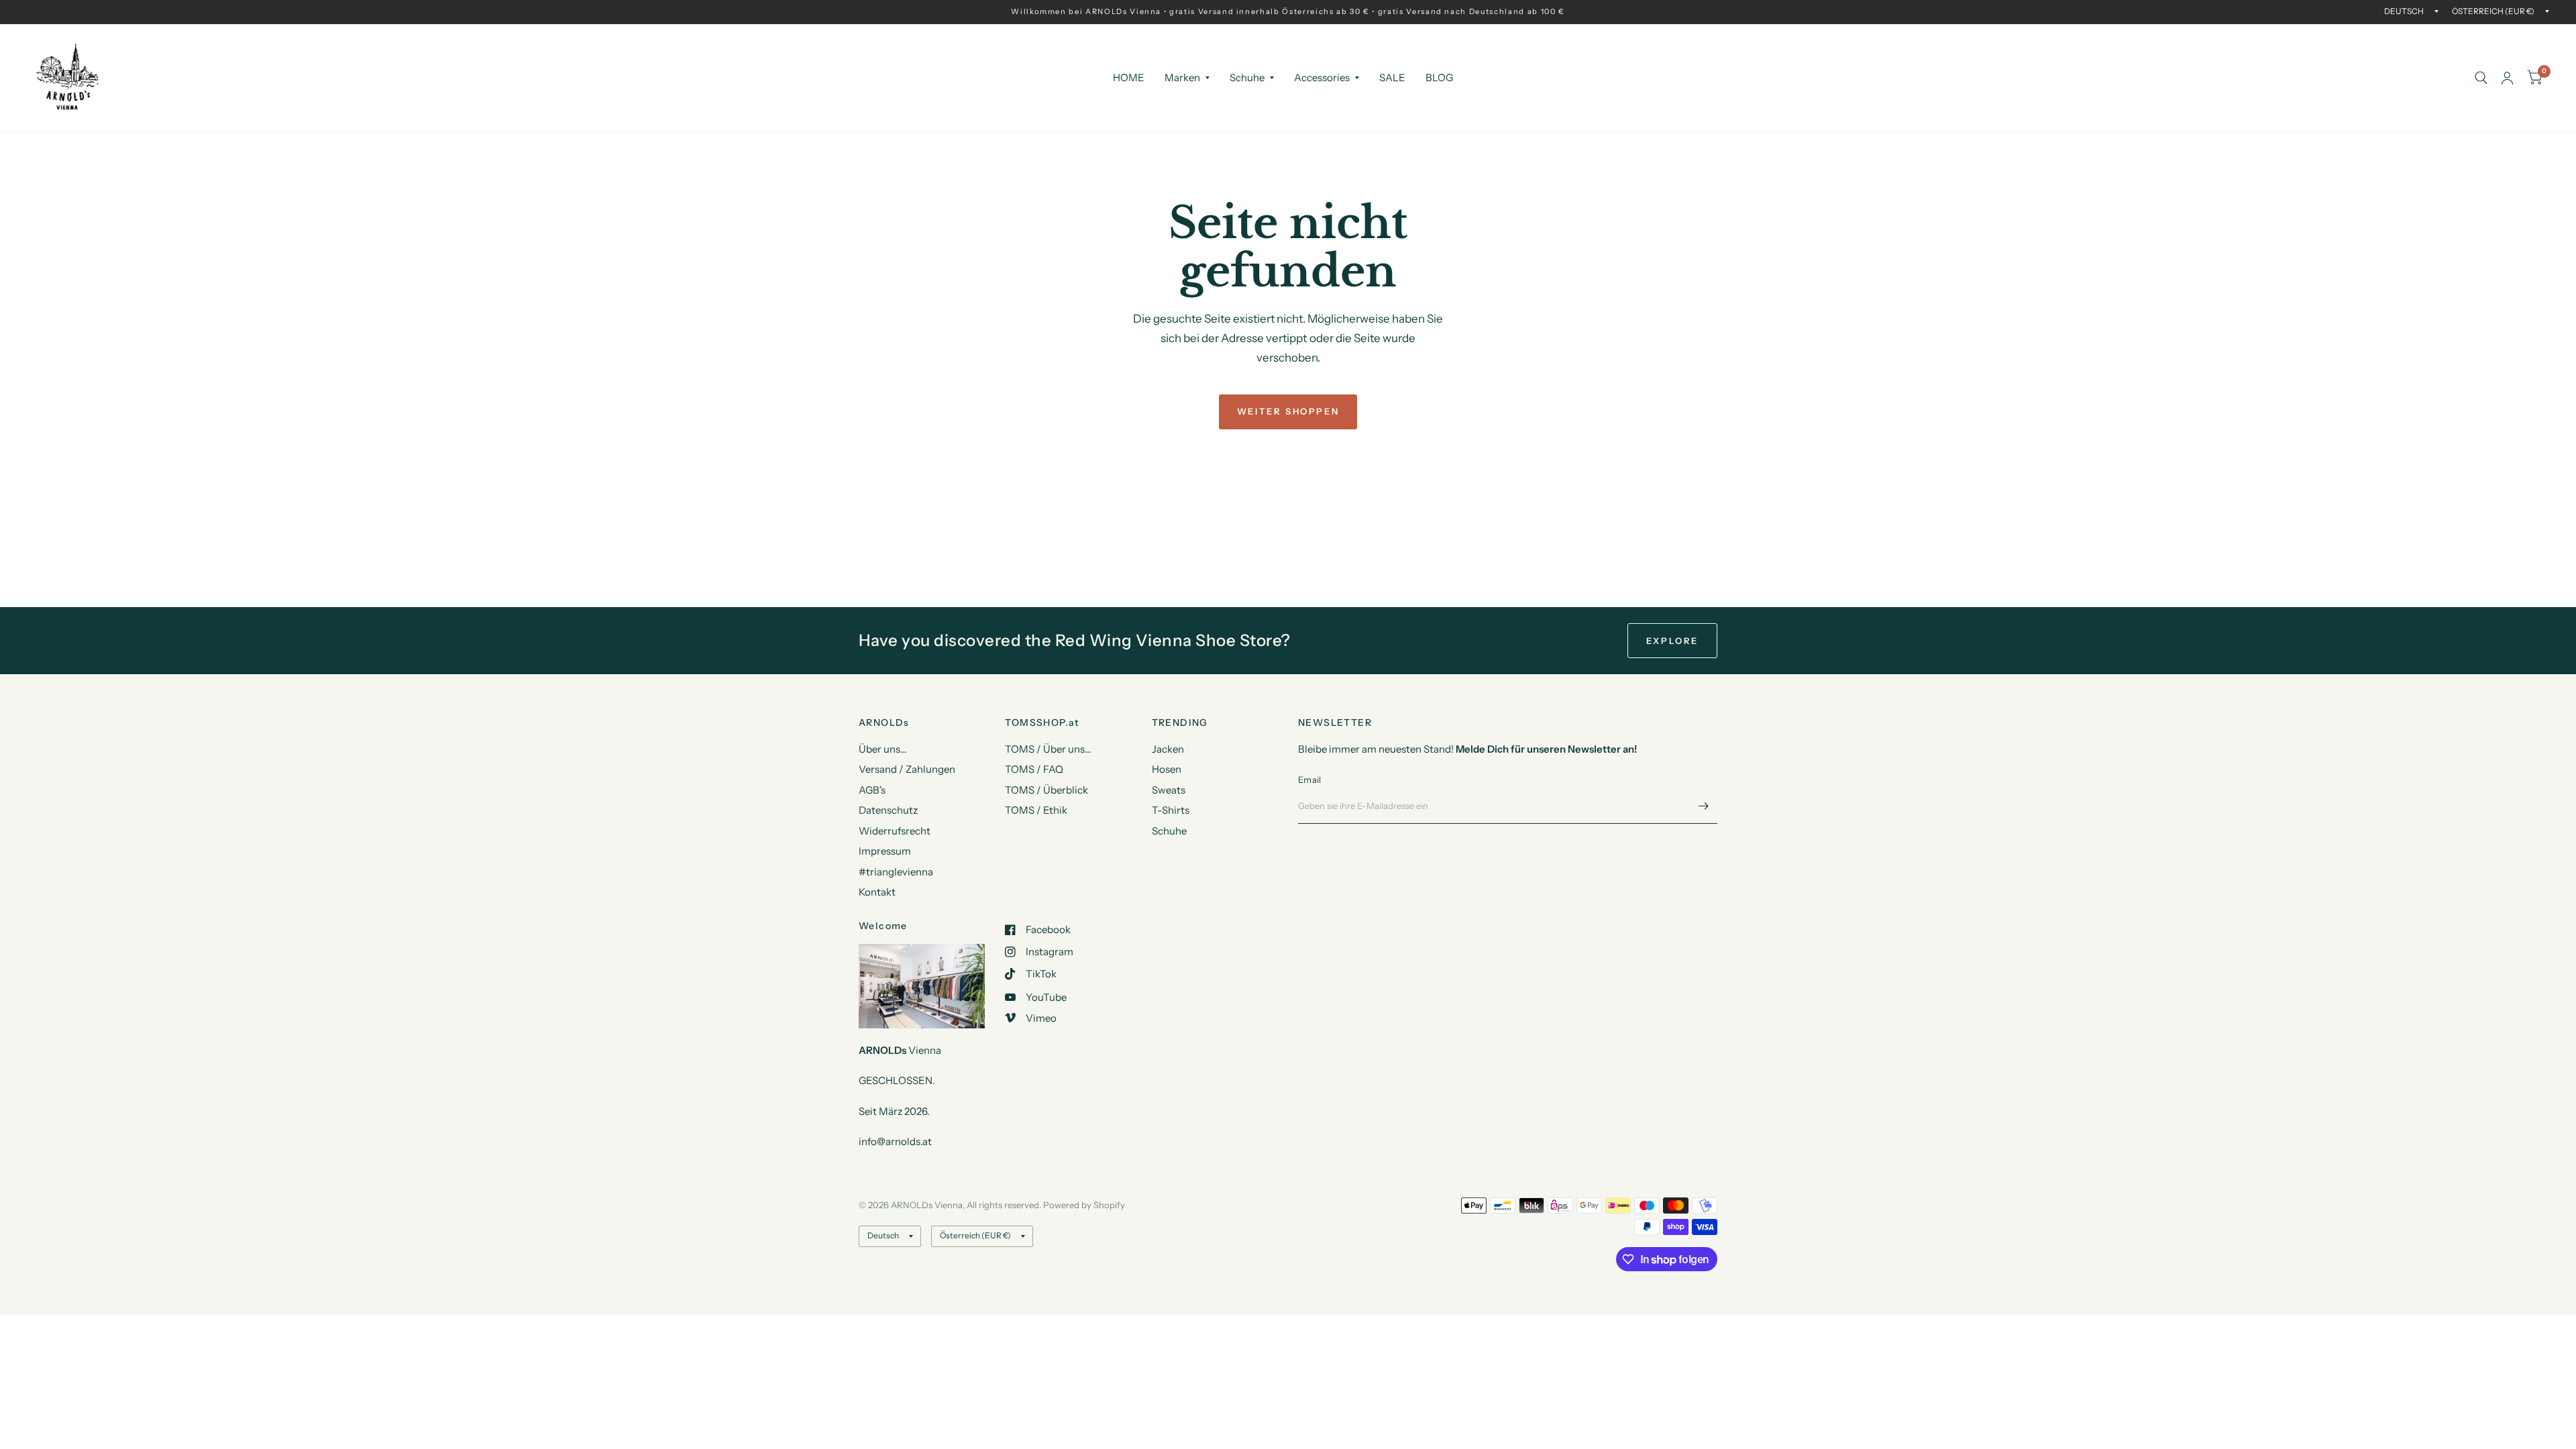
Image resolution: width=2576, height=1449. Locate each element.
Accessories (1322, 77)
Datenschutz (888, 810)
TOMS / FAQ (1034, 769)
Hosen (1167, 769)
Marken (1182, 77)
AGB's (872, 790)
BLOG (1439, 77)
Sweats (1169, 790)
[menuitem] (1129, 78)
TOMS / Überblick (1046, 790)
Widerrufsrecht (895, 831)
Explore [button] (1672, 641)
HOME (1129, 77)
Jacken (1168, 749)
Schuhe (1247, 77)
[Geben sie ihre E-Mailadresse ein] (1704, 806)
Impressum (885, 851)
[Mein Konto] (2507, 78)
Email (1309, 780)
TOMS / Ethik (1036, 810)
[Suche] (2481, 78)
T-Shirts (1171, 810)
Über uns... (883, 749)
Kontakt (877, 892)
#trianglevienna (896, 872)
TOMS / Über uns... (1048, 749)
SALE (1392, 77)
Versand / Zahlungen (907, 769)
